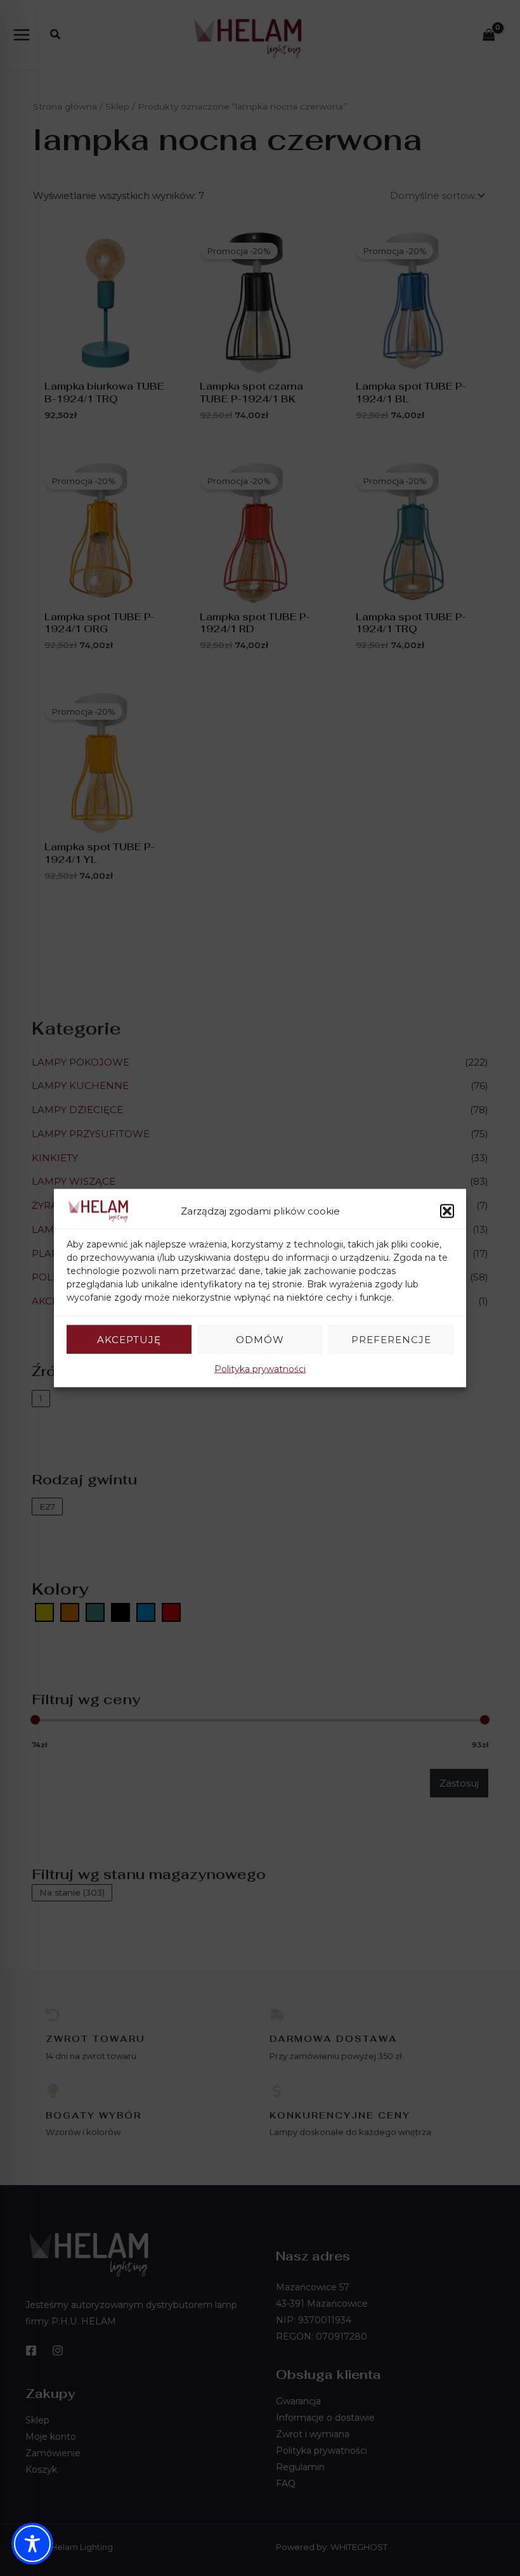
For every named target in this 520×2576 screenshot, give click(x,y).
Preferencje (391, 1339)
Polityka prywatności (260, 1369)
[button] (447, 1211)
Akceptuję (129, 1339)
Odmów (260, 1339)
